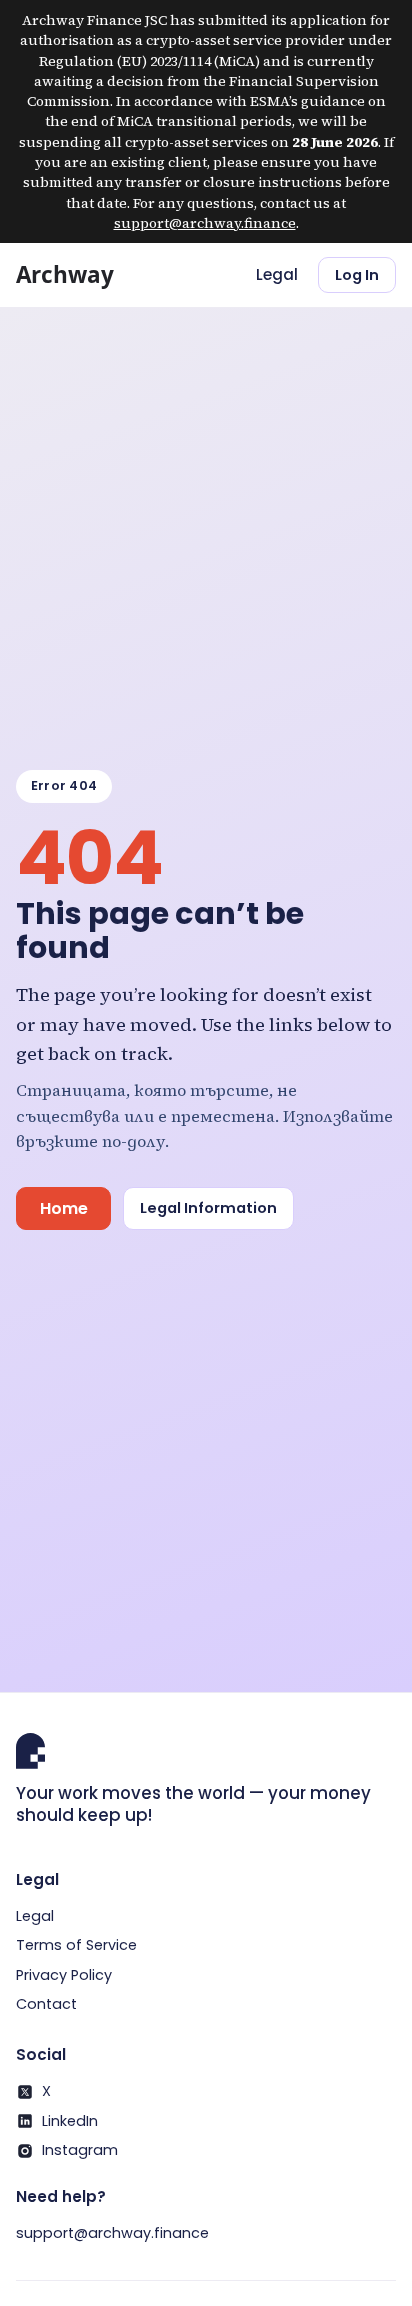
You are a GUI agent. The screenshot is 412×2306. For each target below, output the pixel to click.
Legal (277, 274)
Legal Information (208, 1208)
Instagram (80, 2150)
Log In (357, 275)
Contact (46, 2004)
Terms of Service (76, 1945)
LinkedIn (70, 2121)
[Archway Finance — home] (82, 275)
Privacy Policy (64, 1975)
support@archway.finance (205, 223)
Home (64, 1208)
